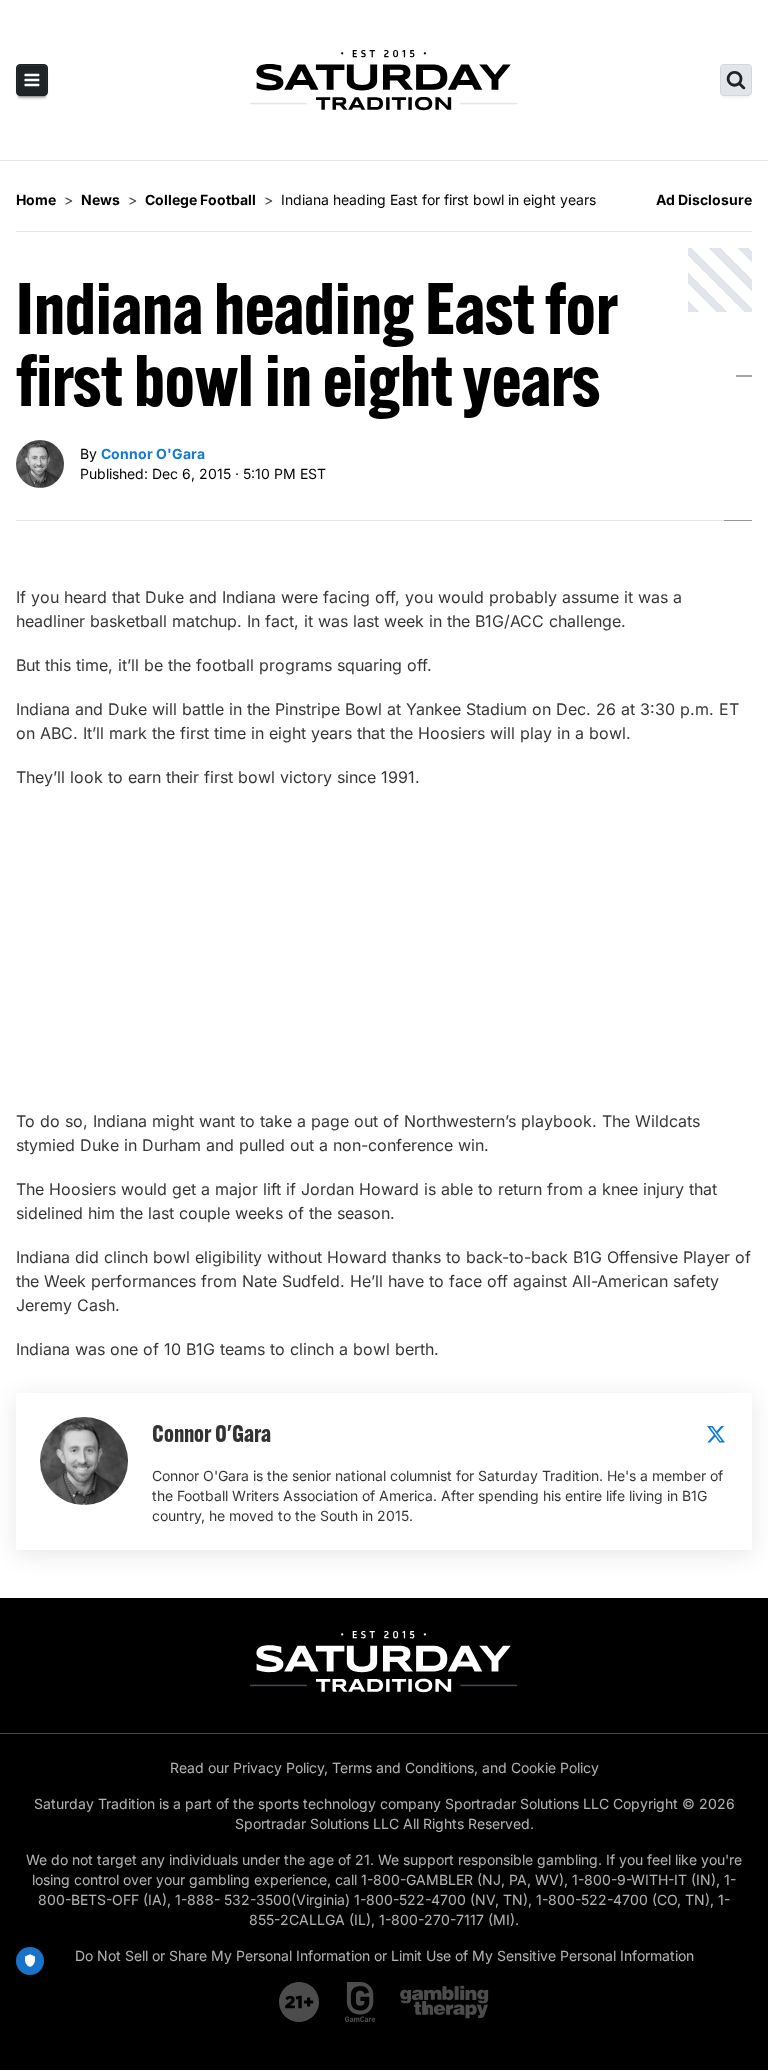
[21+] (300, 2002)
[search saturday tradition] (736, 80)
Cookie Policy (555, 1767)
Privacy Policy (278, 1767)
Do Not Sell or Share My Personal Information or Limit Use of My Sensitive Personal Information (384, 1955)
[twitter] (716, 1434)
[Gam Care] (360, 2002)
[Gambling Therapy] (444, 2002)
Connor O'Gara (153, 453)
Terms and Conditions (403, 1767)
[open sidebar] (32, 80)
